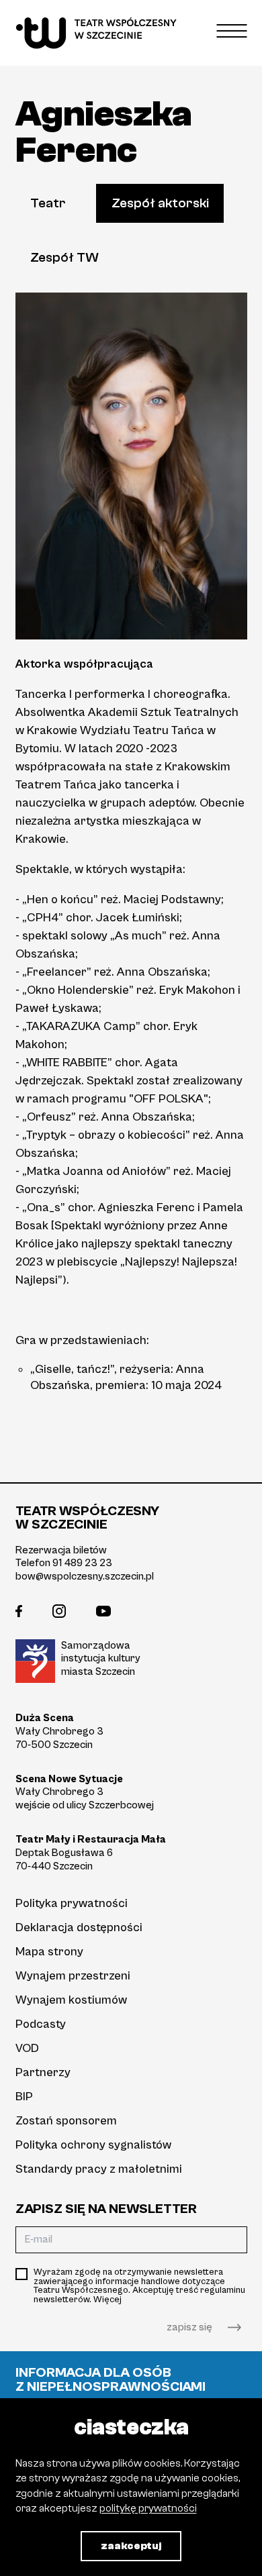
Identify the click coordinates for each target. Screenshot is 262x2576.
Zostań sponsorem (66, 2121)
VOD (27, 2048)
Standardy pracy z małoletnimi (99, 2169)
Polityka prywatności (72, 1903)
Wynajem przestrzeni (73, 1976)
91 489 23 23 (82, 1563)
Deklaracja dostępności (79, 1927)
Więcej (107, 2300)
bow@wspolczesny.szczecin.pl (85, 1576)
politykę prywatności (148, 2508)
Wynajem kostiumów (71, 2000)
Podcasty (41, 2024)
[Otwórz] (232, 31)
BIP (24, 2097)
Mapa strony (49, 1952)
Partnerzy (43, 2072)
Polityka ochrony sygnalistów (93, 2145)
